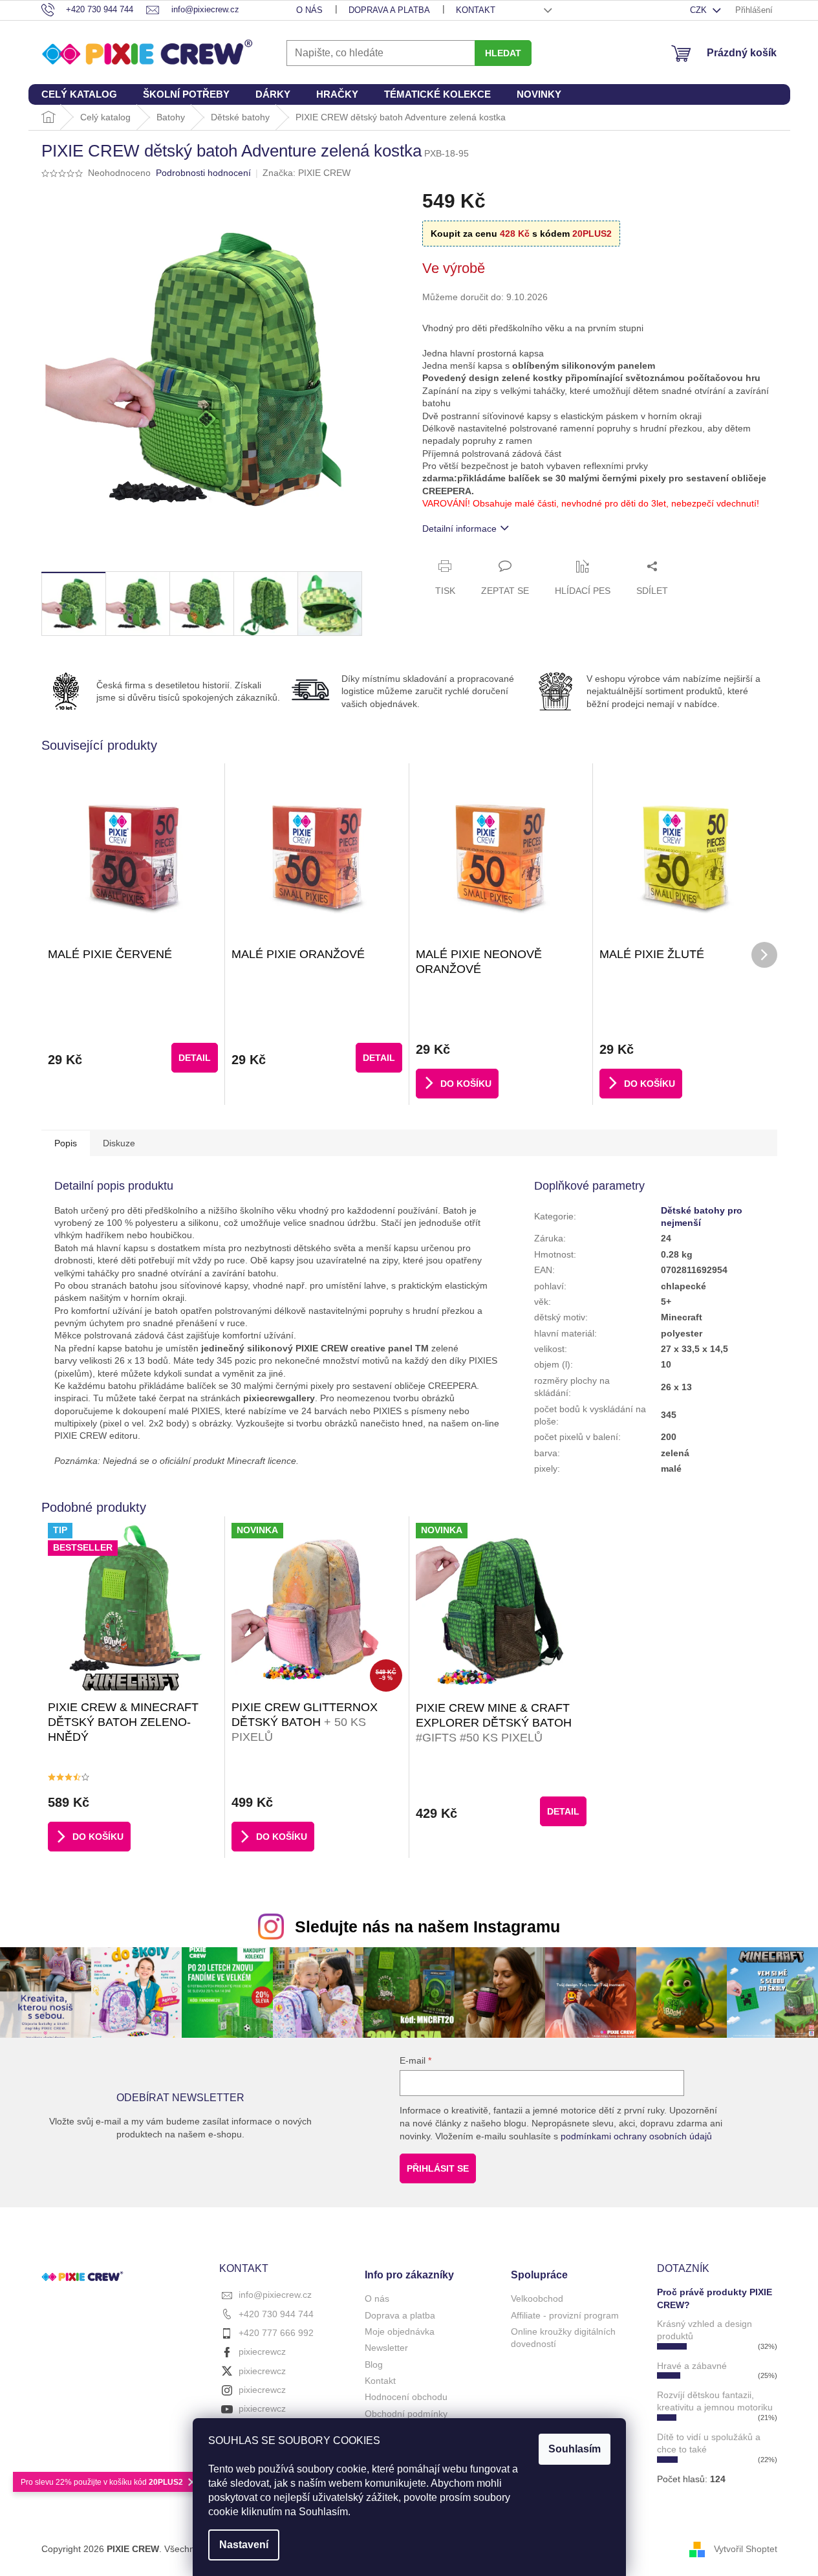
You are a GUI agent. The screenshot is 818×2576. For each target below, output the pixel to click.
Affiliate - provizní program (565, 2315)
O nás (309, 10)
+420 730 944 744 (276, 2314)
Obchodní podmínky (406, 2414)
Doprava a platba (389, 10)
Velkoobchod (537, 2298)
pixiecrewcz (262, 2352)
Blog (374, 2364)
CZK (700, 10)
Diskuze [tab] (119, 1143)
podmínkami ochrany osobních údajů (636, 2136)
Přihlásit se (438, 2168)
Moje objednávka (400, 2331)
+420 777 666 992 (276, 2333)
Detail (195, 1058)
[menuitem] (79, 94)
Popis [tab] (66, 1143)
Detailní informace (459, 529)
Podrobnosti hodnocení (203, 173)
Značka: (307, 173)
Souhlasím (575, 2449)
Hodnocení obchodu (406, 2397)
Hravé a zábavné (692, 2366)
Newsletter (386, 2348)
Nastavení (244, 2545)
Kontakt (476, 10)
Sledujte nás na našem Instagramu (427, 1927)
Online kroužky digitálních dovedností (563, 2338)
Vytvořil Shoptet (746, 2549)
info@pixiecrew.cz (275, 2295)
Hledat (503, 53)
